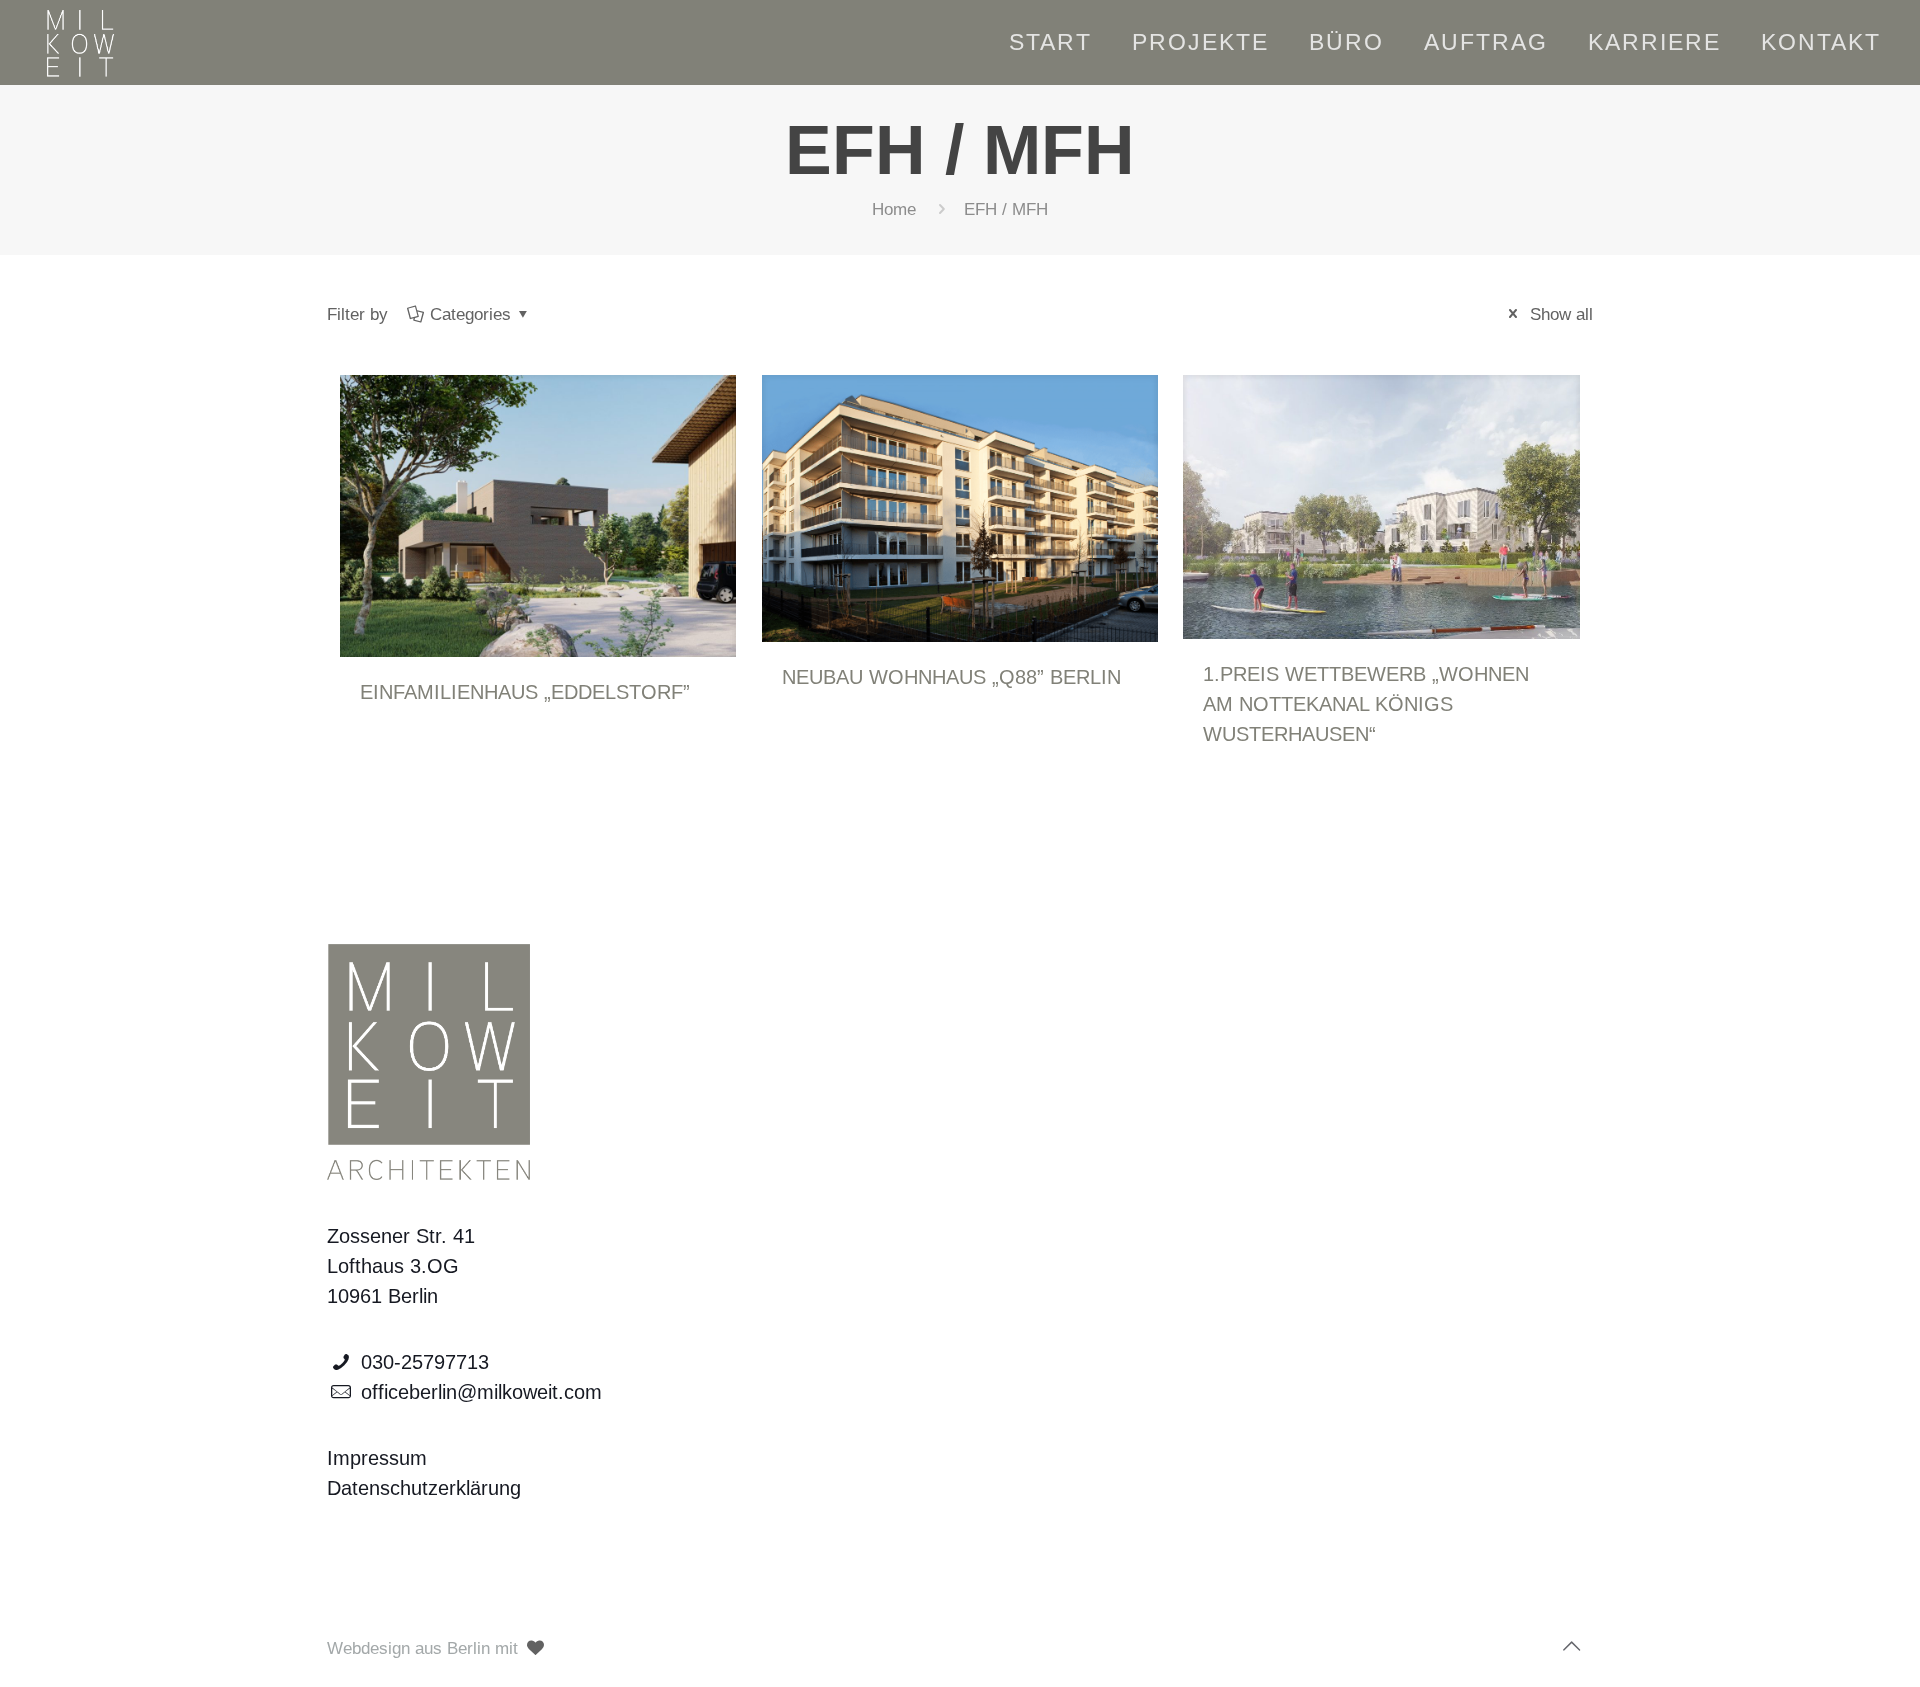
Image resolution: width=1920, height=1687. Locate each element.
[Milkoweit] (79, 42)
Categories (470, 314)
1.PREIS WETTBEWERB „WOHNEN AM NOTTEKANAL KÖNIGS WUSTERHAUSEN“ (1366, 704)
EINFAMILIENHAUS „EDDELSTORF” (525, 692)
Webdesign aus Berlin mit (425, 1648)
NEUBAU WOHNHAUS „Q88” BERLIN (951, 677)
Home (894, 209)
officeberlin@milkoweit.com (481, 1392)
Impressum (377, 1458)
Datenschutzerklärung (424, 1488)
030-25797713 (425, 1362)
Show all (1559, 314)
